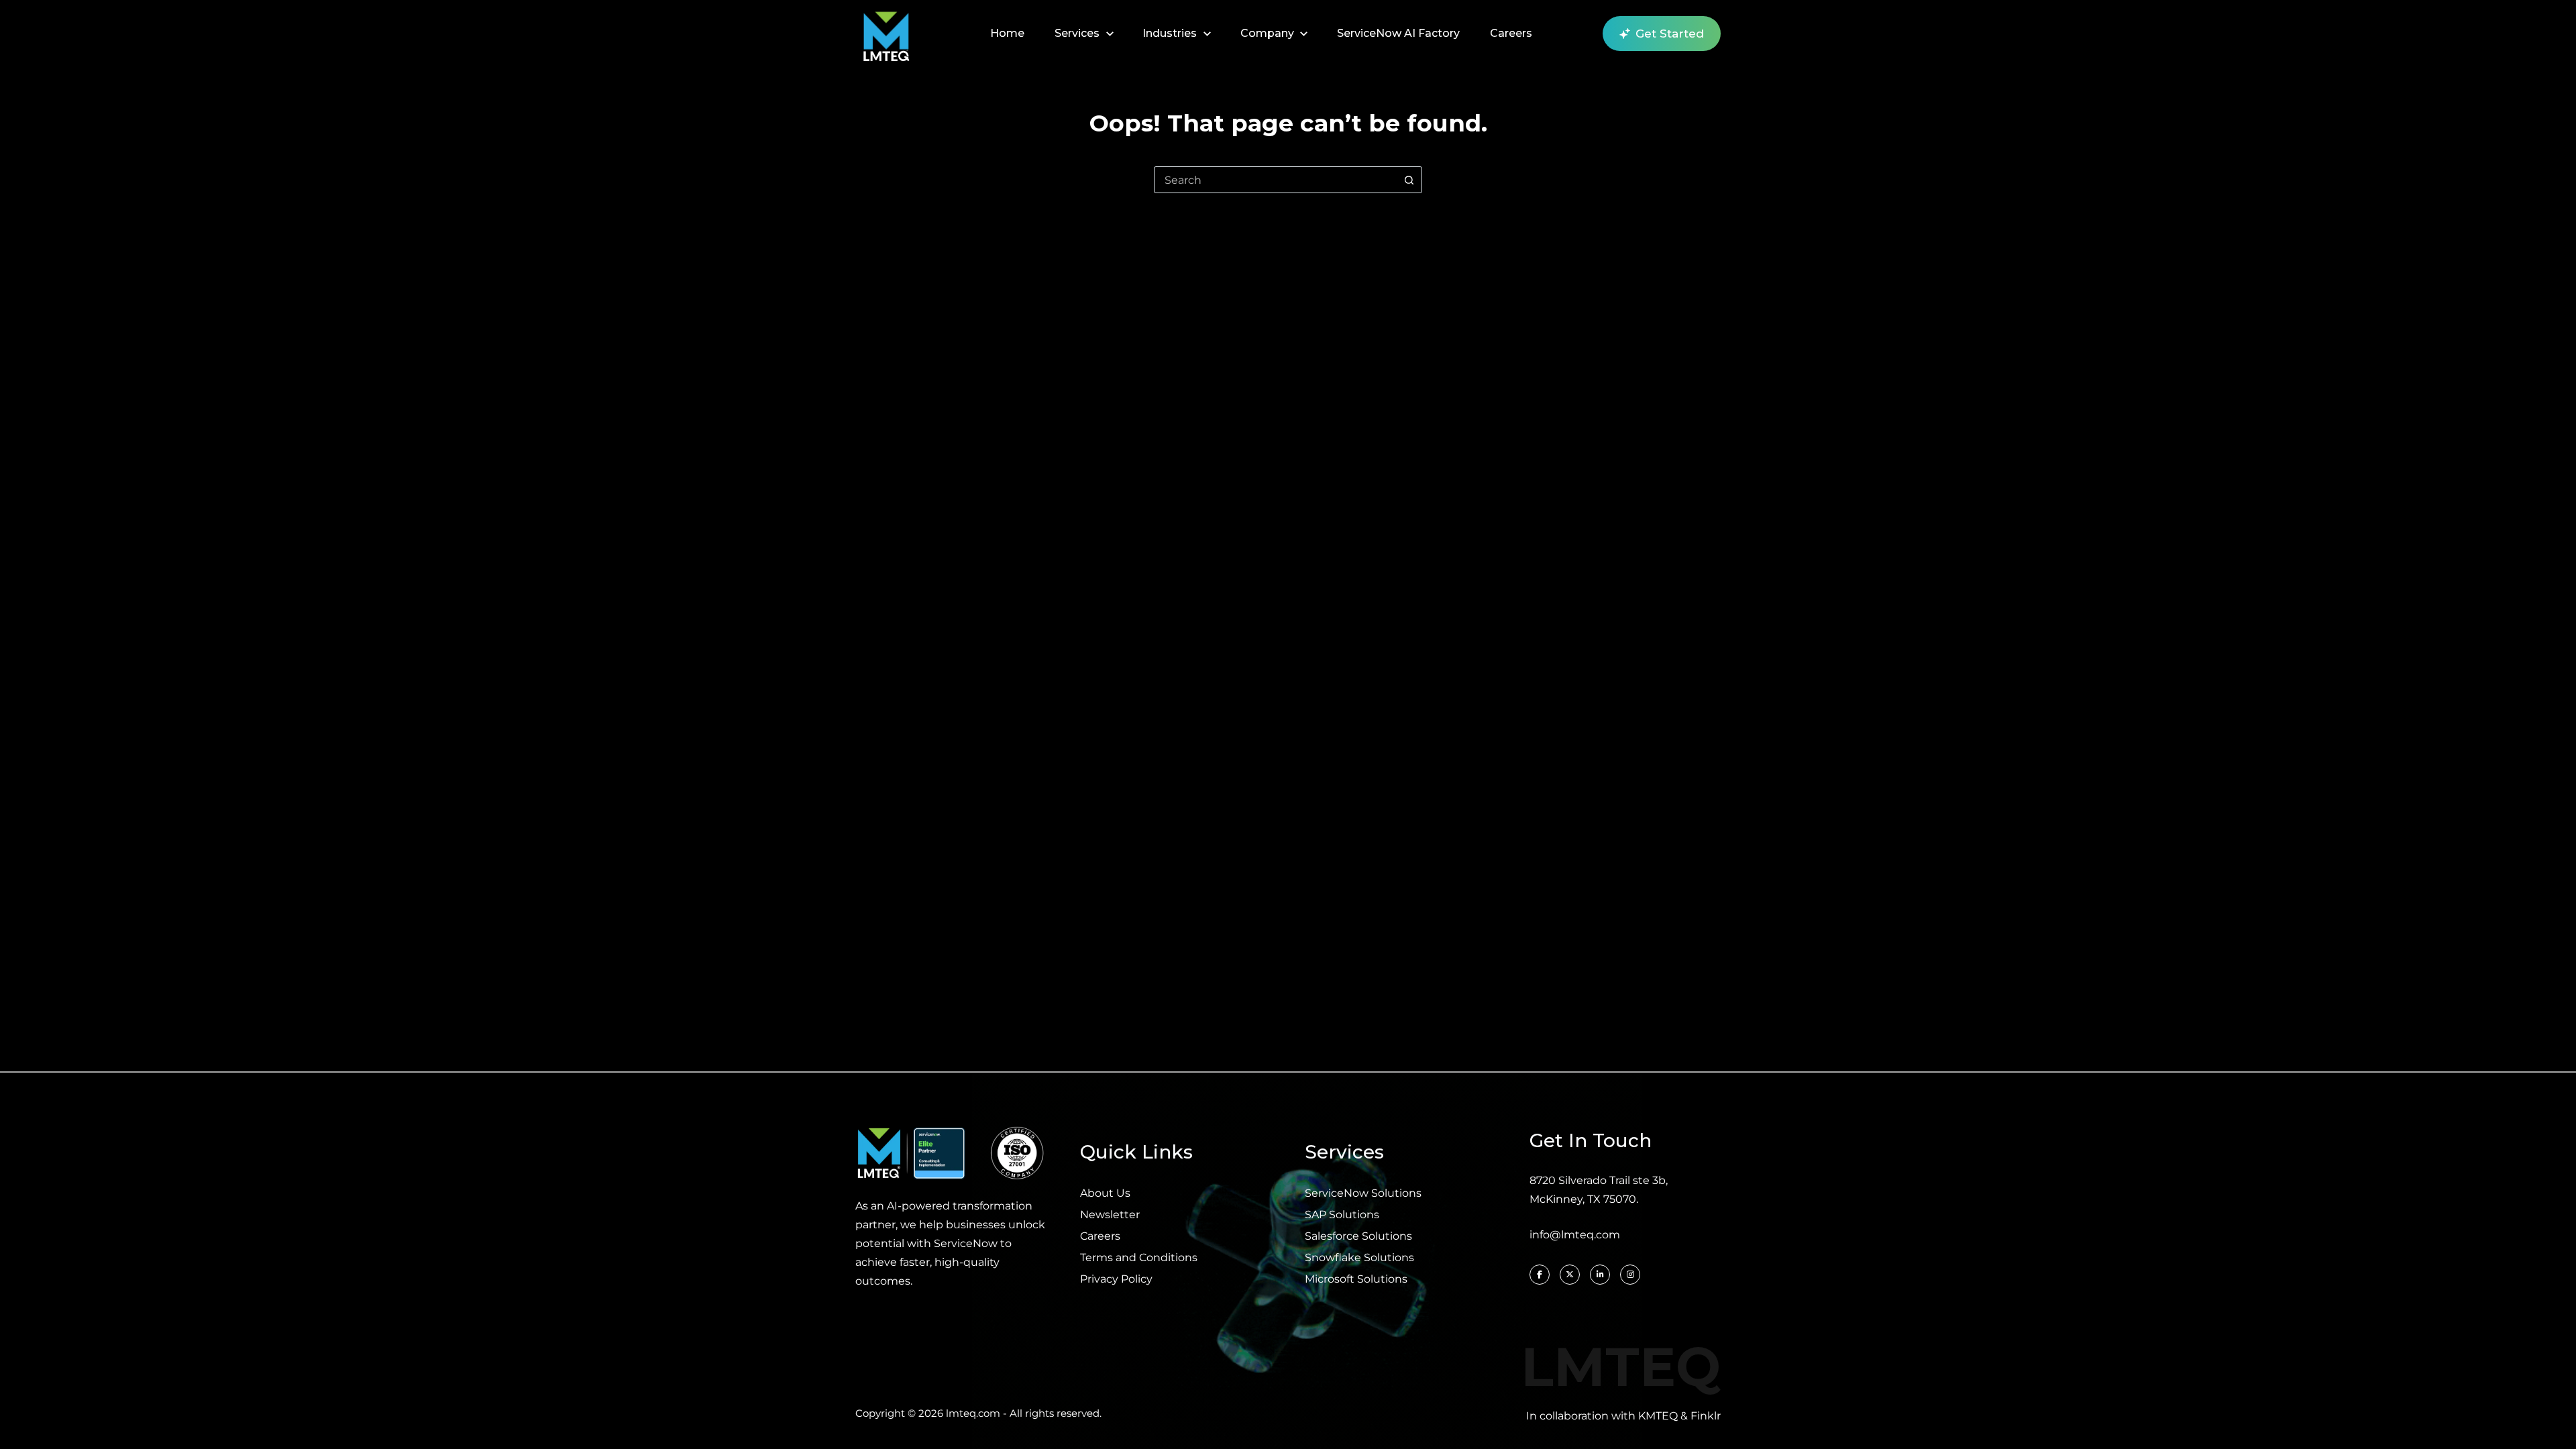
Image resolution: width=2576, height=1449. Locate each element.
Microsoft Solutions (1356, 1279)
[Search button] (1409, 180)
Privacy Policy (1116, 1279)
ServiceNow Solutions (1363, 1193)
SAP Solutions (1342, 1215)
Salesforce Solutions (1358, 1236)
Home (1007, 33)
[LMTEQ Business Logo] (886, 34)
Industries (1170, 33)
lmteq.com (973, 1413)
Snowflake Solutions (1359, 1257)
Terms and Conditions (1139, 1257)
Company (1267, 33)
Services (1077, 33)
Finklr (1706, 1416)
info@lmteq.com (1575, 1235)
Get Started (1670, 34)
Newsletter (1110, 1215)
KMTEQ (1658, 1416)
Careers (1511, 33)
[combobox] (1275, 180)
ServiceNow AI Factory (1398, 33)
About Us (1105, 1193)
